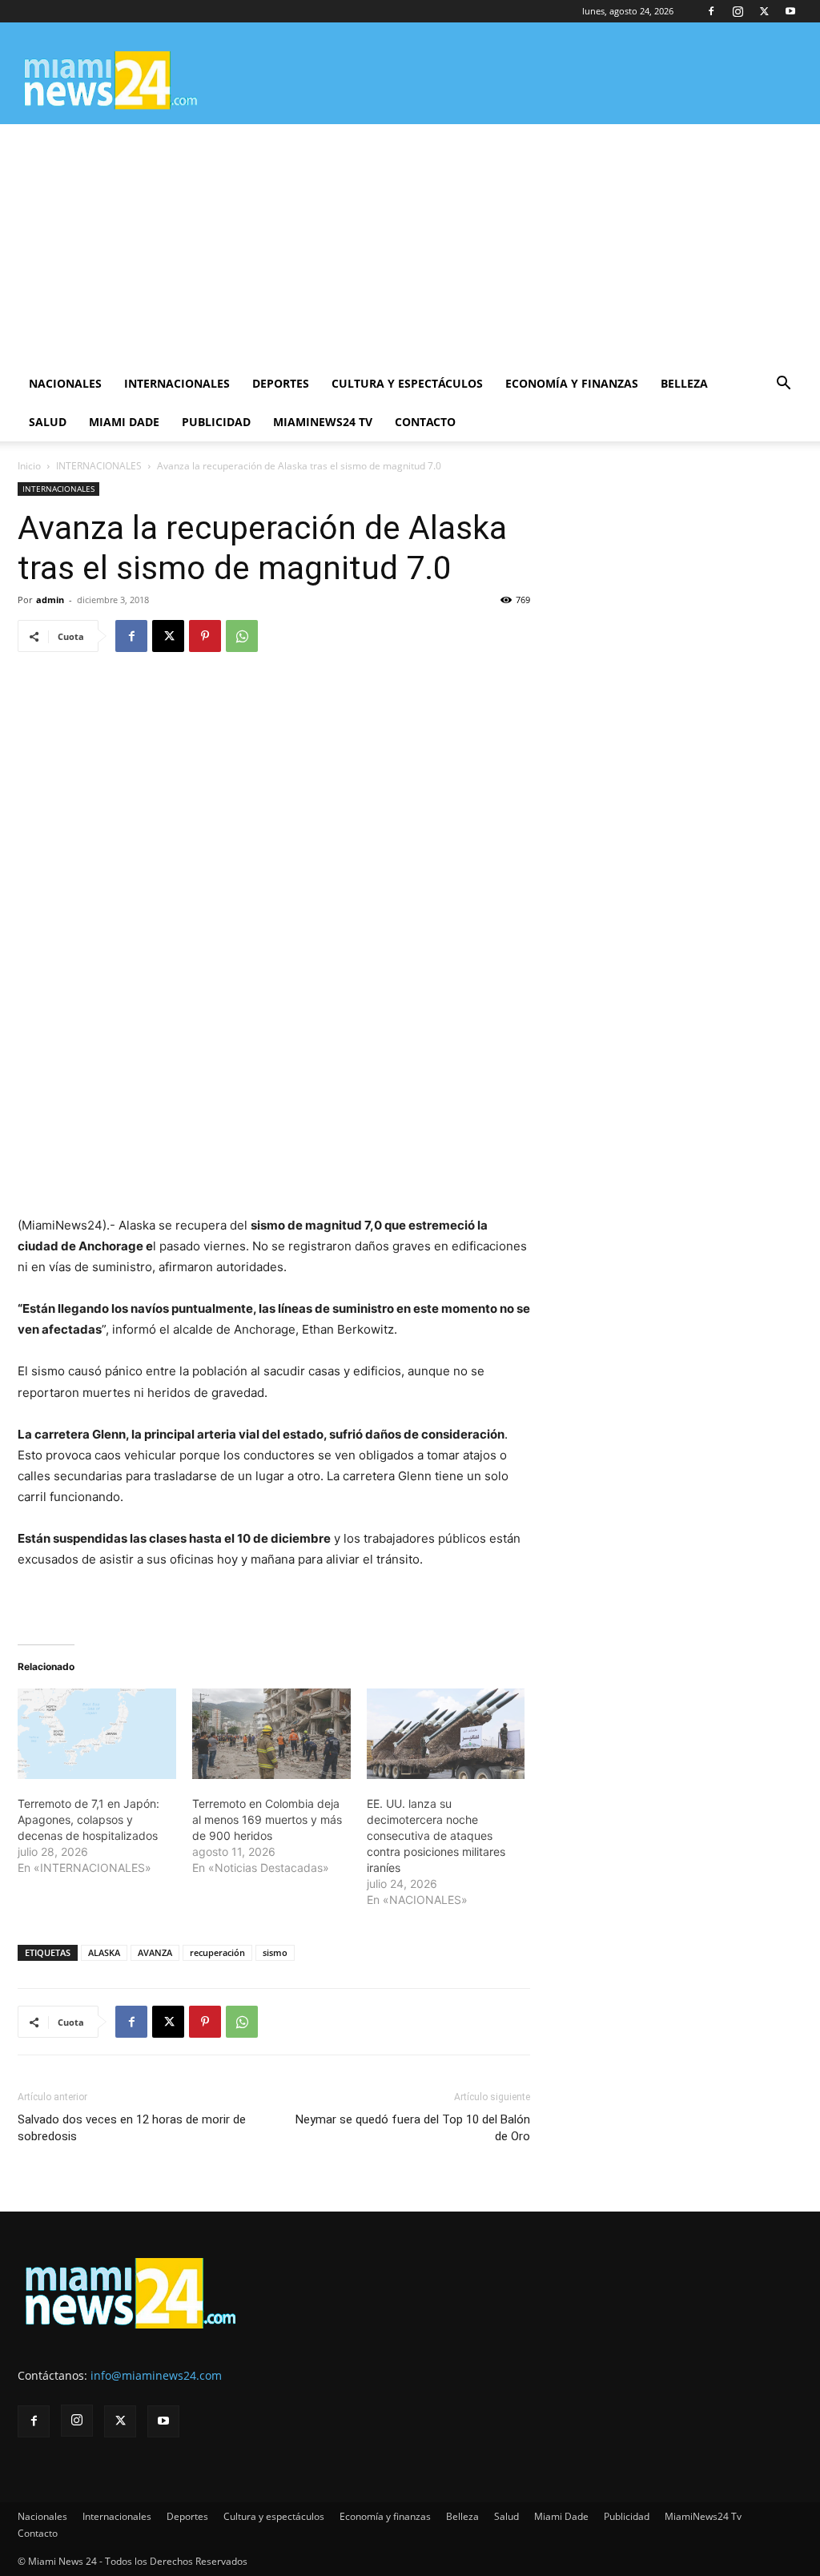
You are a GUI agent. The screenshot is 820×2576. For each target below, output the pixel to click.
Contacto (425, 422)
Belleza (684, 383)
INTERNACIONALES (99, 466)
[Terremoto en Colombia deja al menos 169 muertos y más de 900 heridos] (271, 1734)
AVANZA (155, 1952)
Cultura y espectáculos (407, 383)
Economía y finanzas (572, 383)
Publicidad (216, 422)
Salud (48, 422)
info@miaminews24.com (156, 2375)
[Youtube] (790, 11)
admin (50, 600)
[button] (783, 385)
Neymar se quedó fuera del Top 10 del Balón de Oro (413, 2128)
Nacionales (65, 383)
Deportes (281, 383)
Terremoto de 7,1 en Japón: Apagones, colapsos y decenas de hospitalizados (88, 1819)
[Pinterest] (205, 636)
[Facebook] (711, 11)
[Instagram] (738, 11)
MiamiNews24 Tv (323, 422)
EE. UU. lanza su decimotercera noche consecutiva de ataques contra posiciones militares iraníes (436, 1835)
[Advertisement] (410, 244)
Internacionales (177, 383)
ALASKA (104, 1952)
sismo (275, 1952)
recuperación (217, 1952)
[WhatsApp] (242, 636)
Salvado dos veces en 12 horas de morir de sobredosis (132, 2128)
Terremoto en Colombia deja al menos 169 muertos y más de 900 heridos (267, 1819)
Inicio (29, 466)
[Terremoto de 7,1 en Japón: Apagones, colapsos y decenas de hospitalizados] (97, 1734)
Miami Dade (124, 422)
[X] (764, 11)
